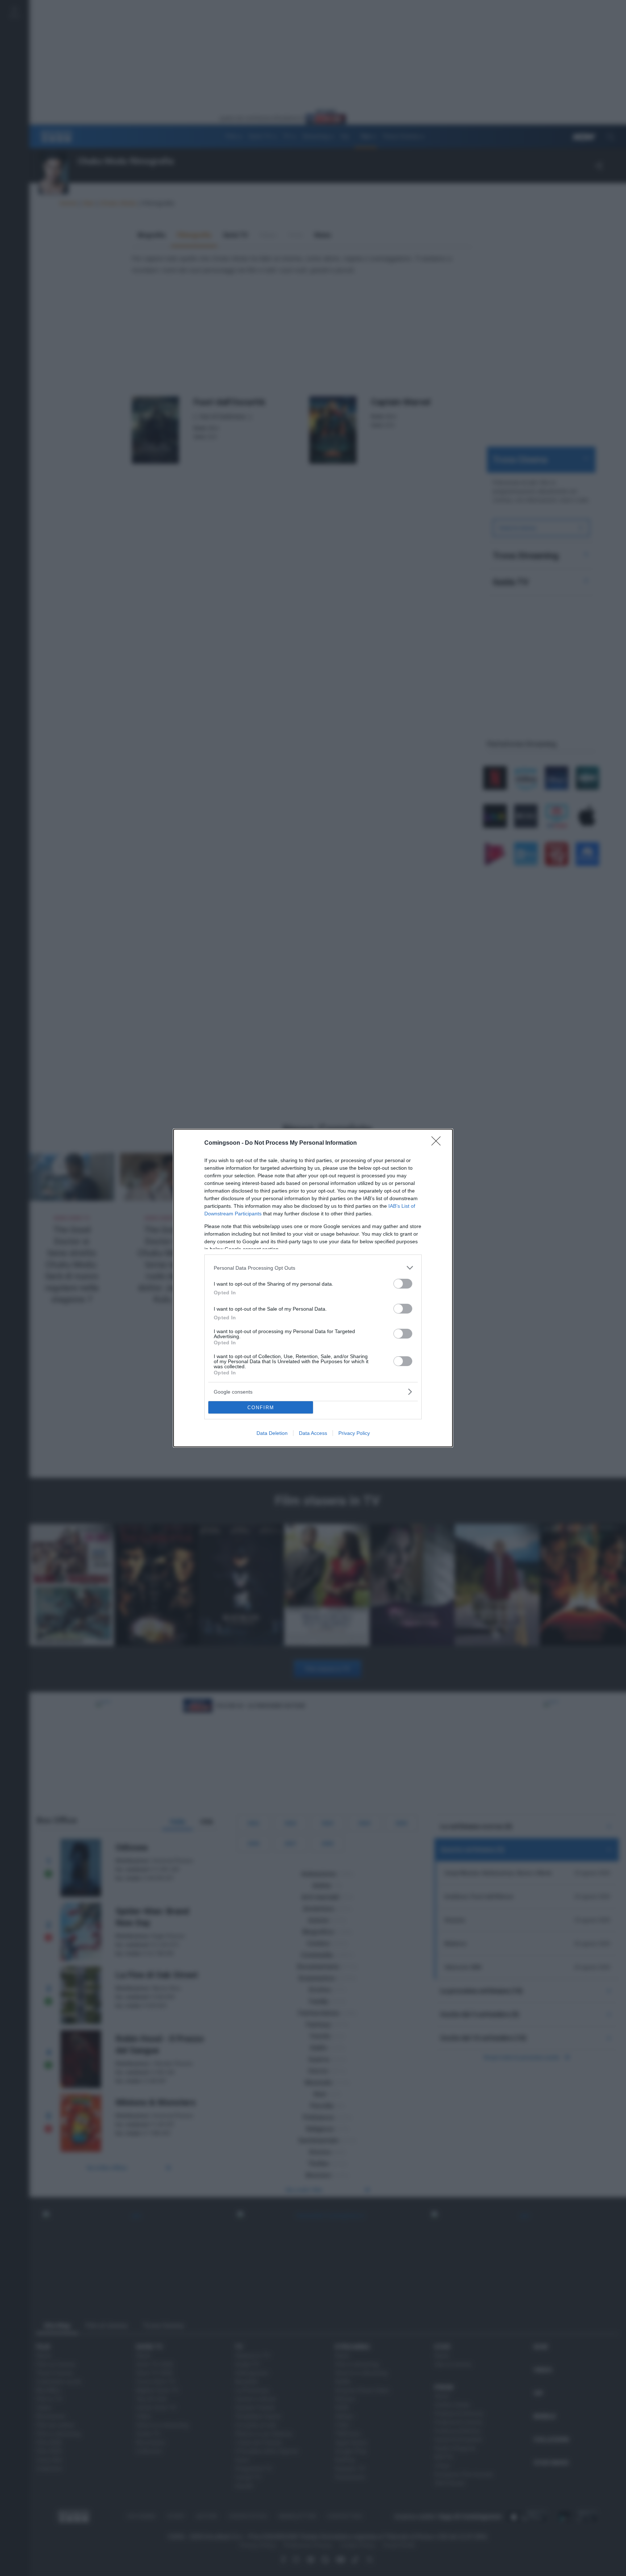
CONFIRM (261, 1408)
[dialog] (313, 1288)
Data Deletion (272, 1433)
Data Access (313, 1433)
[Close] (438, 1143)
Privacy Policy (354, 1433)
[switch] (403, 1284)
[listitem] (313, 1268)
